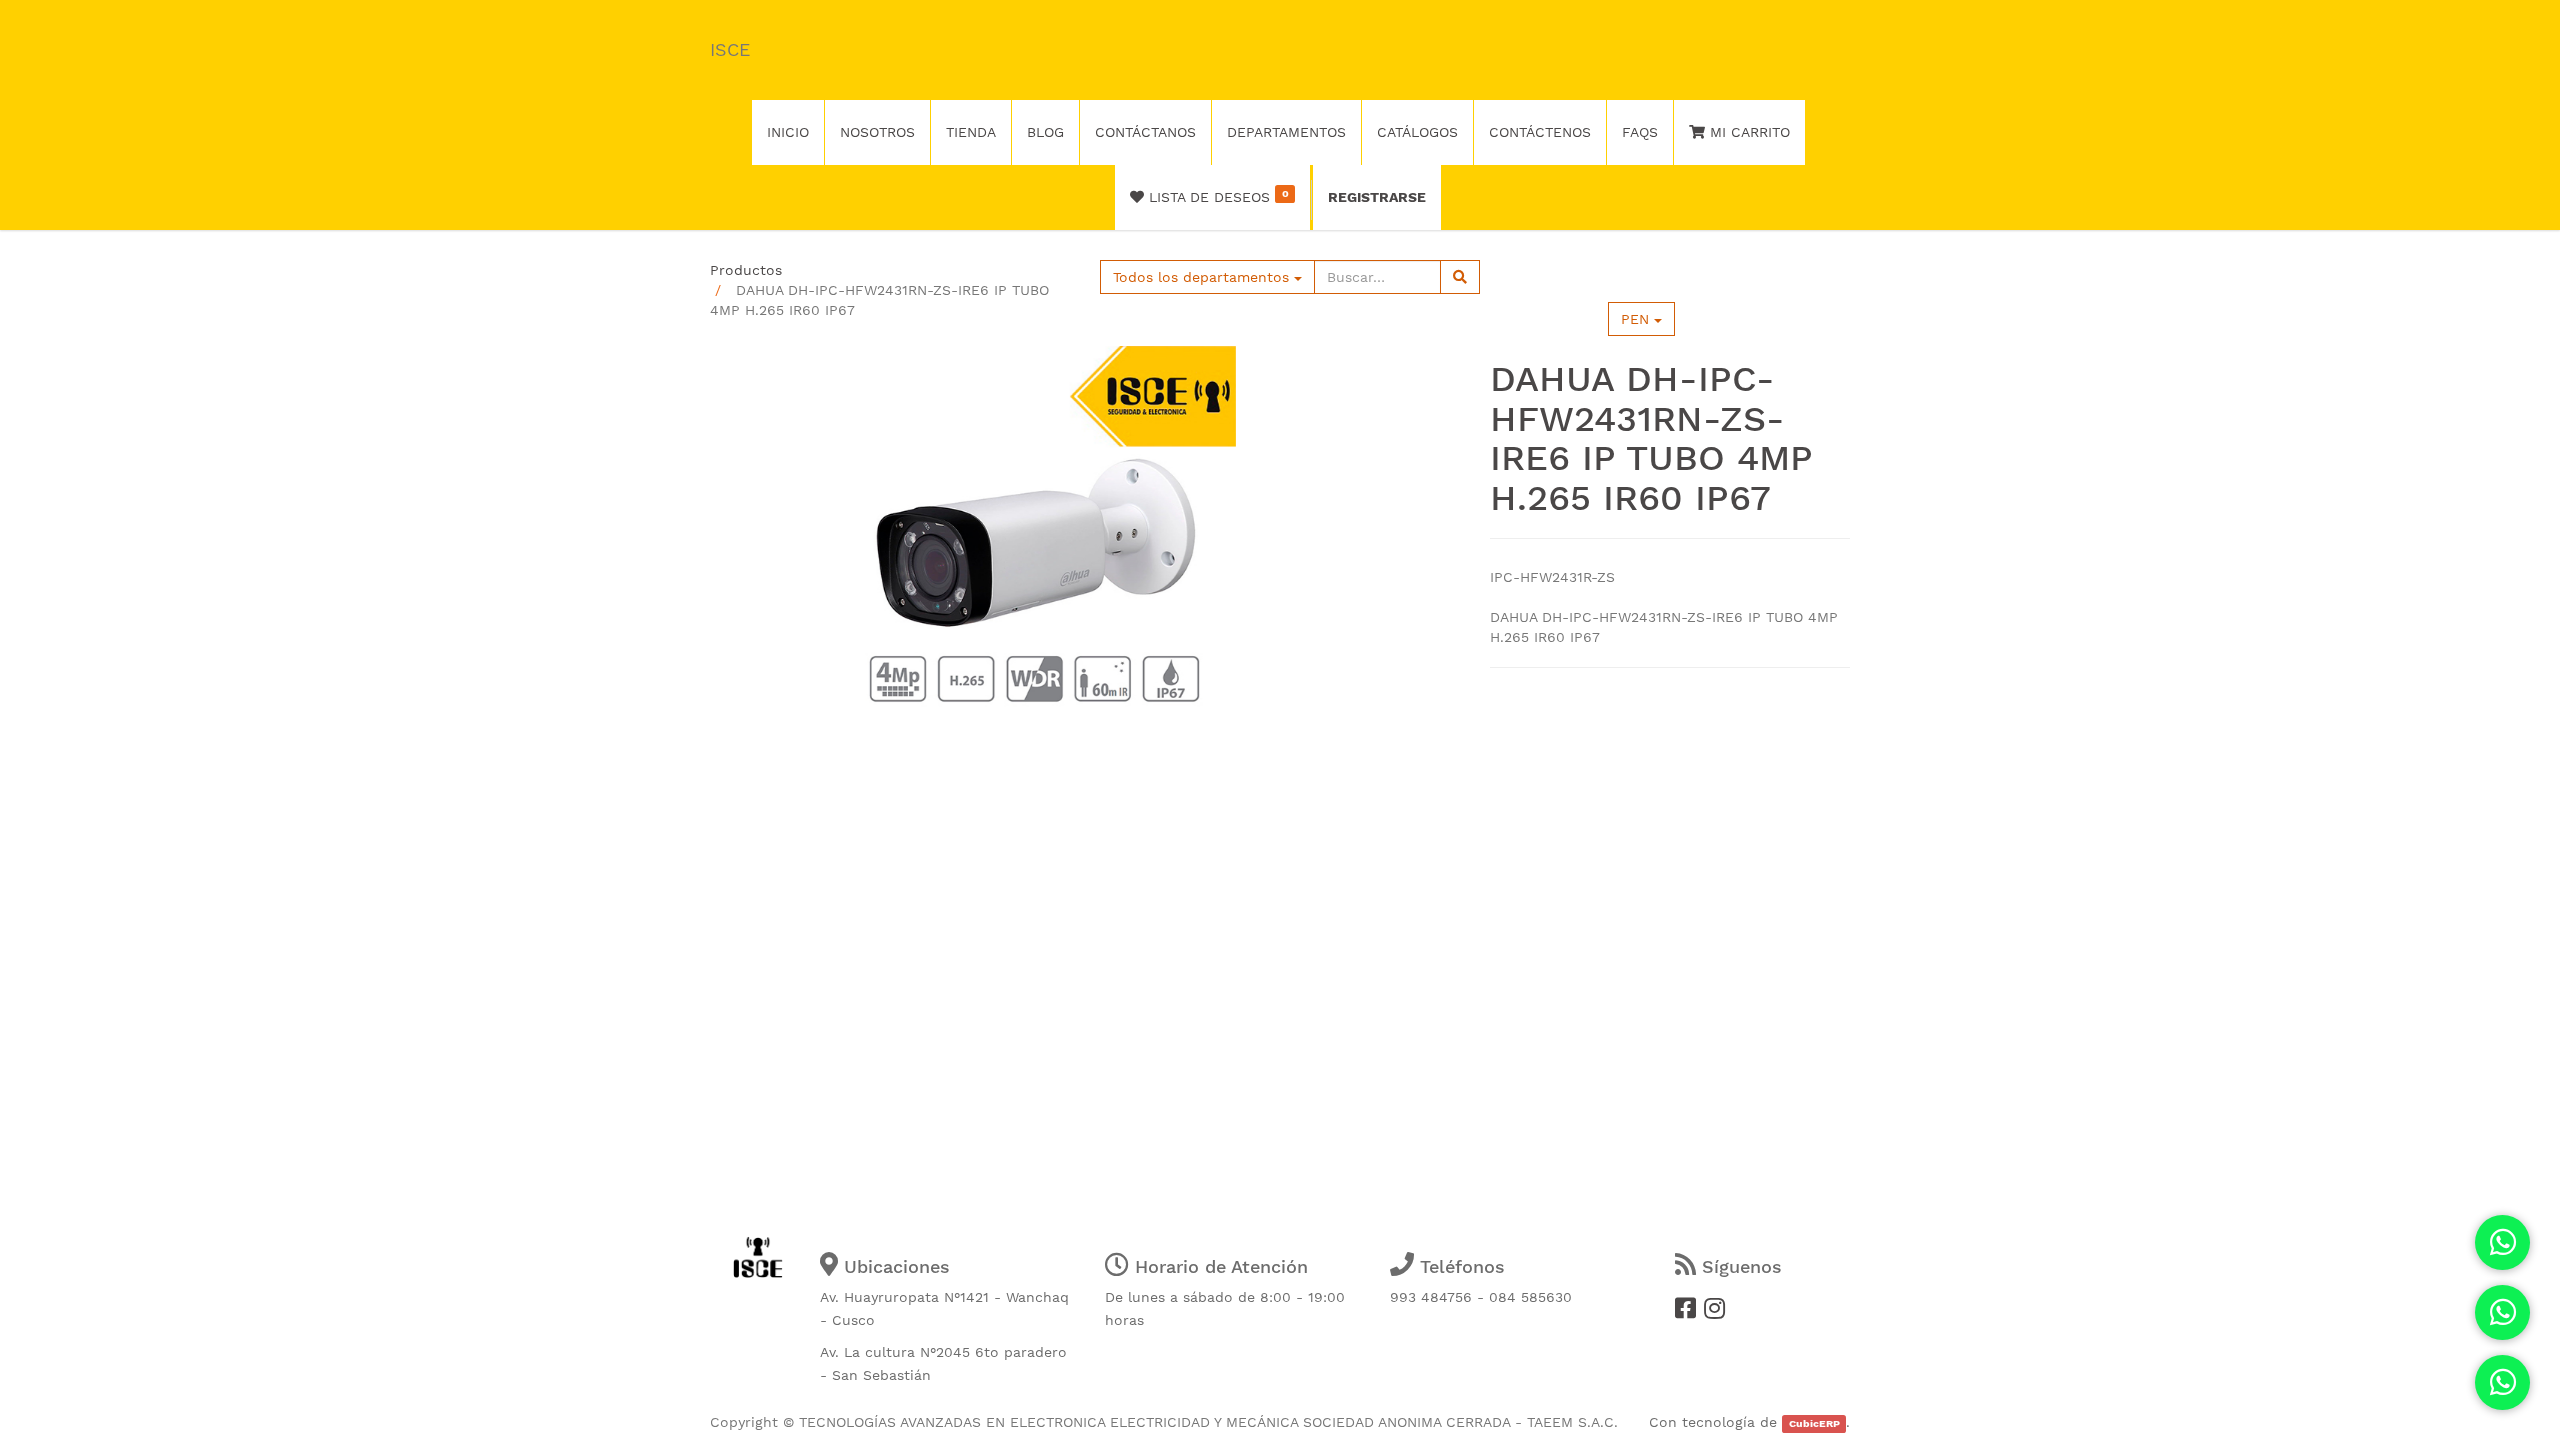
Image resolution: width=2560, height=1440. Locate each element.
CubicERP (1814, 1423)
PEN (1637, 319)
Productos (746, 270)
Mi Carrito (1747, 132)
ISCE (730, 49)
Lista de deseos (1216, 196)
